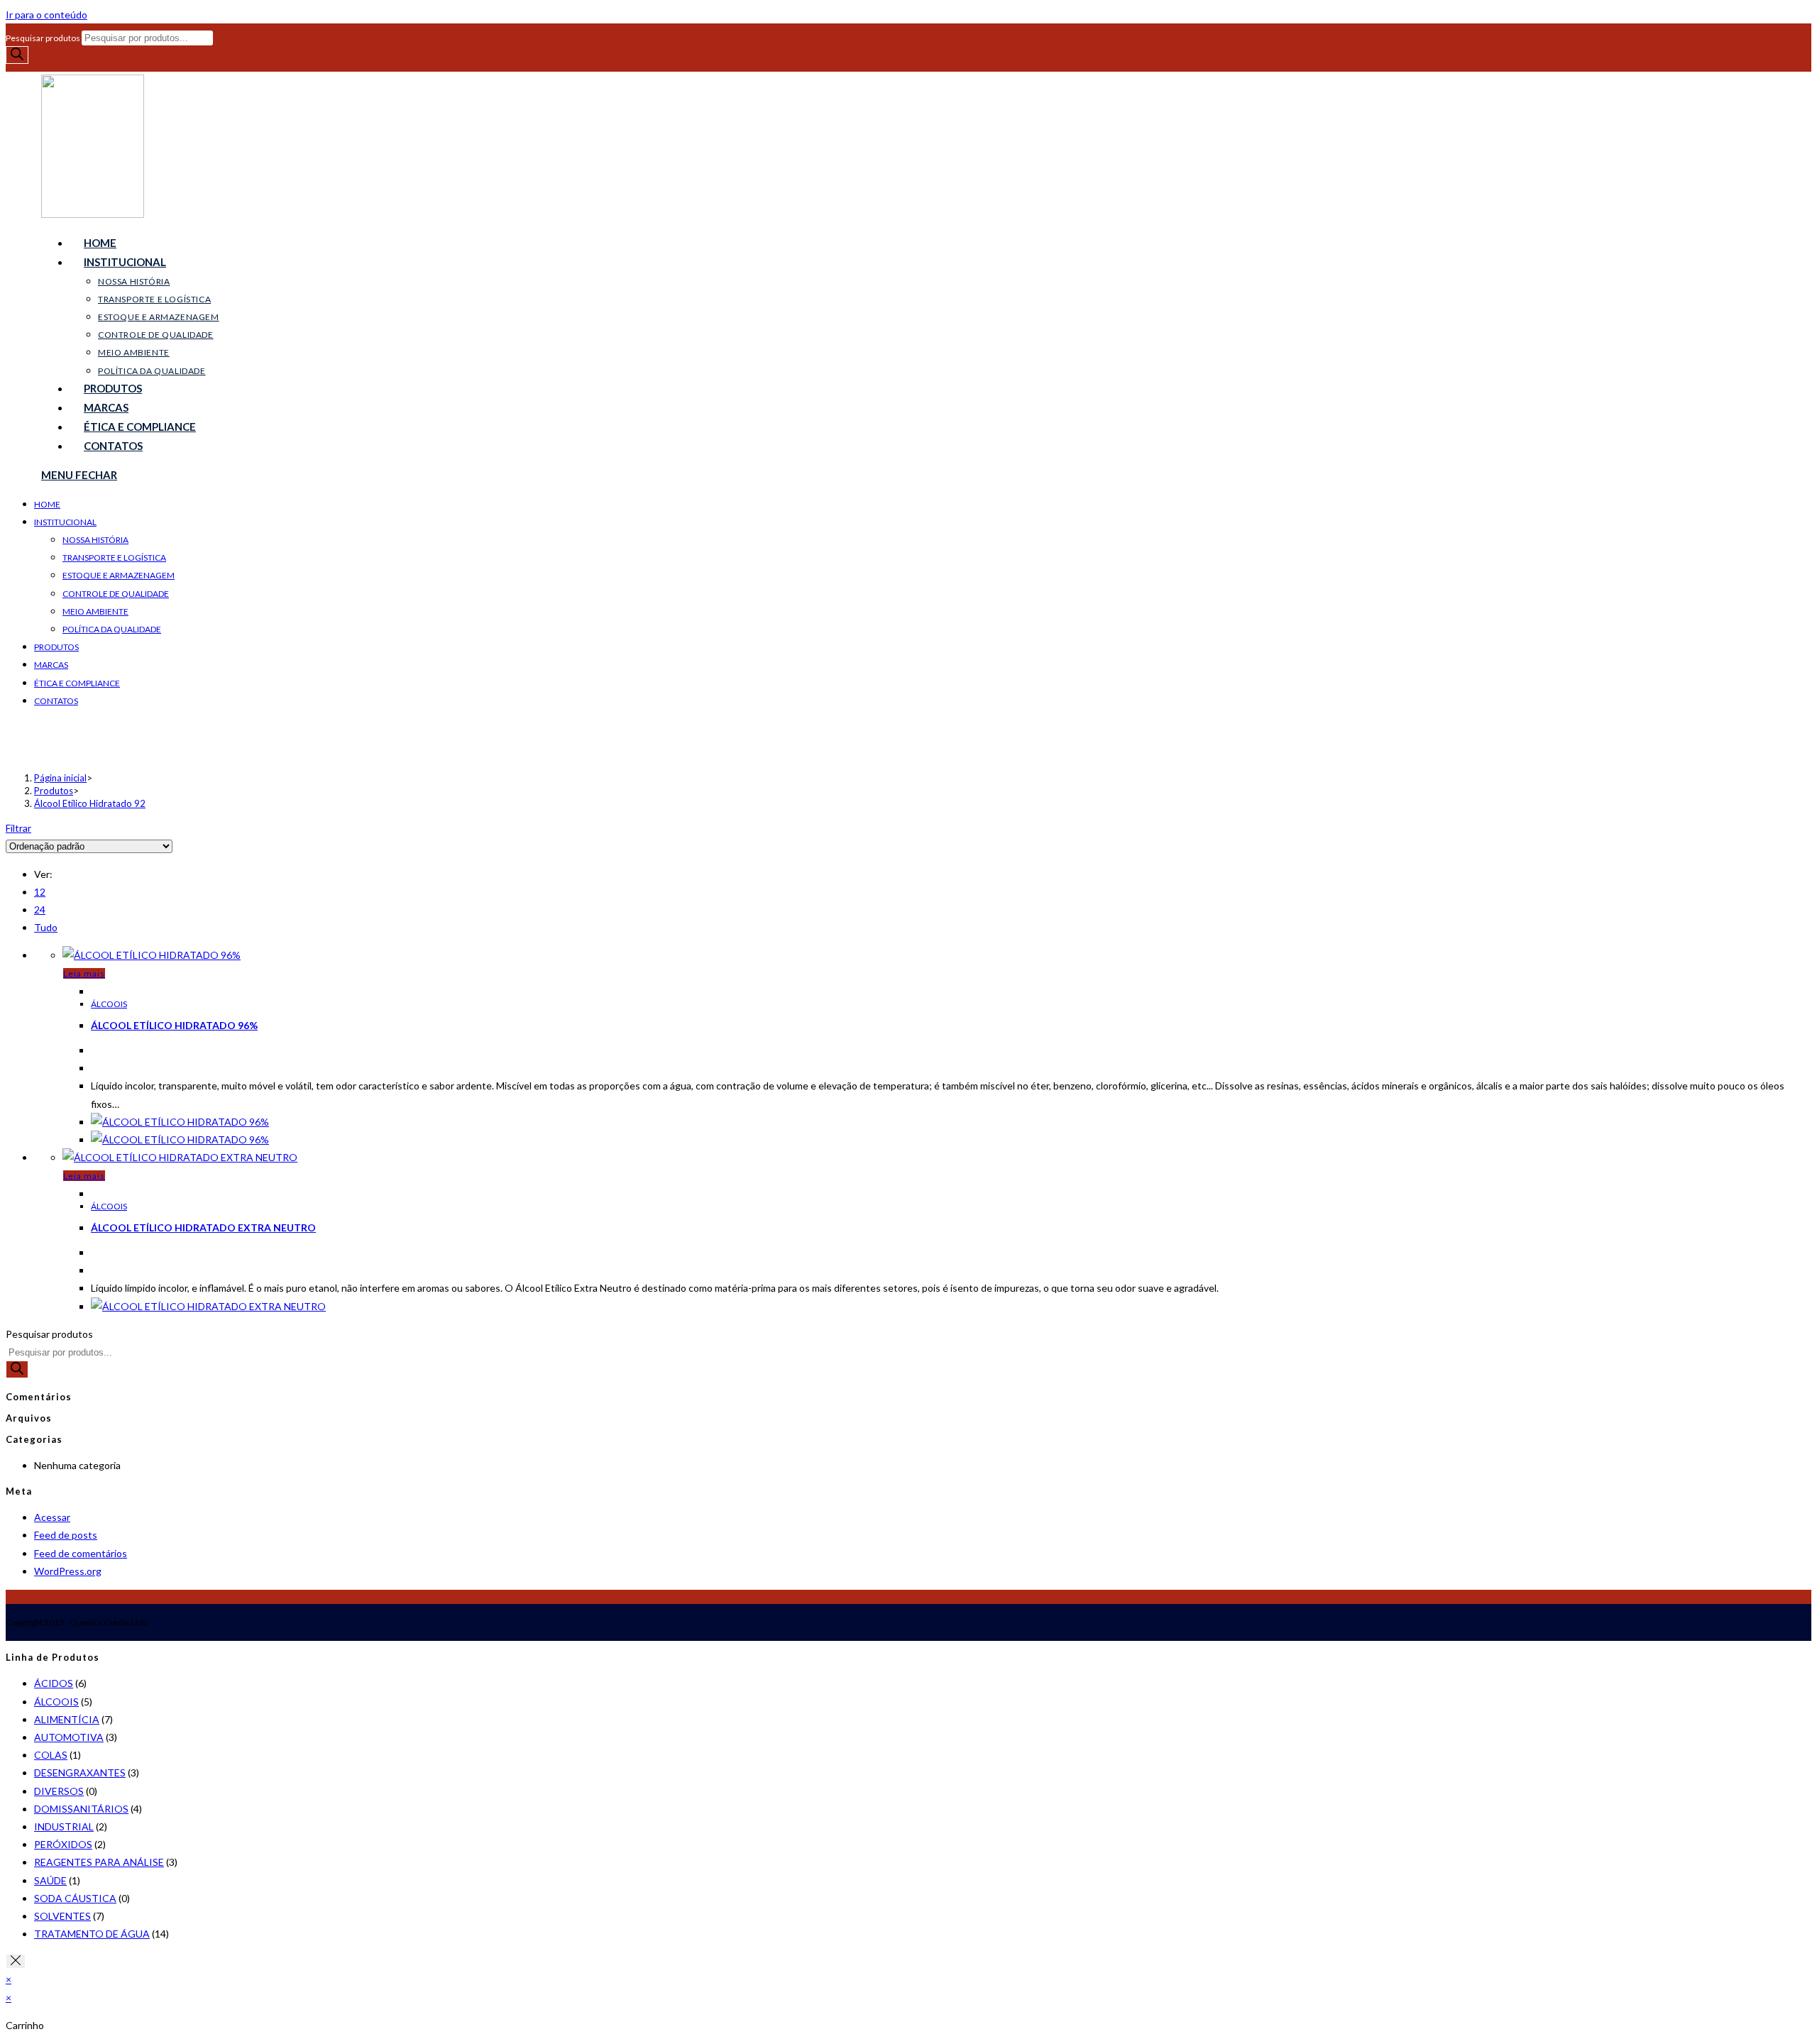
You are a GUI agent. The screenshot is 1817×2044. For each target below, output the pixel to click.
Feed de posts (66, 1535)
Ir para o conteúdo (46, 15)
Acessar (52, 1517)
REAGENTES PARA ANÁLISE (99, 1862)
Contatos (56, 701)
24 (40, 910)
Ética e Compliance (77, 683)
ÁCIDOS (54, 1683)
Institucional (65, 522)
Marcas (51, 665)
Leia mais (84, 973)
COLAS (51, 1755)
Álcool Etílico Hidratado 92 (90, 803)
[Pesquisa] (17, 55)
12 (40, 892)
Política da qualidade (112, 629)
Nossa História (95, 540)
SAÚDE (50, 1880)
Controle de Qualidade (116, 594)
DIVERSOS (59, 1791)
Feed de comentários (81, 1553)
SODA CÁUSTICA (75, 1898)
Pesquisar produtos (44, 38)
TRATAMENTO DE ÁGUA (92, 1934)
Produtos (56, 647)
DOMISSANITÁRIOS (81, 1809)
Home (47, 504)
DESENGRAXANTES (80, 1773)
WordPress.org (68, 1571)
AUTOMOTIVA (69, 1737)
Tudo (46, 927)
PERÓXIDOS (63, 1844)
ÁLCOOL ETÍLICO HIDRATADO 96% (174, 1025)
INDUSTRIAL (64, 1826)
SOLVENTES (62, 1916)
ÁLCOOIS (109, 1004)
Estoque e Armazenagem (119, 575)
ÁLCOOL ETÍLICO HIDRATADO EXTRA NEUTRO (203, 1227)
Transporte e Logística (114, 557)
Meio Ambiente (95, 611)
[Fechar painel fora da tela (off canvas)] (16, 1961)
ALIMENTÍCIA (67, 1719)
